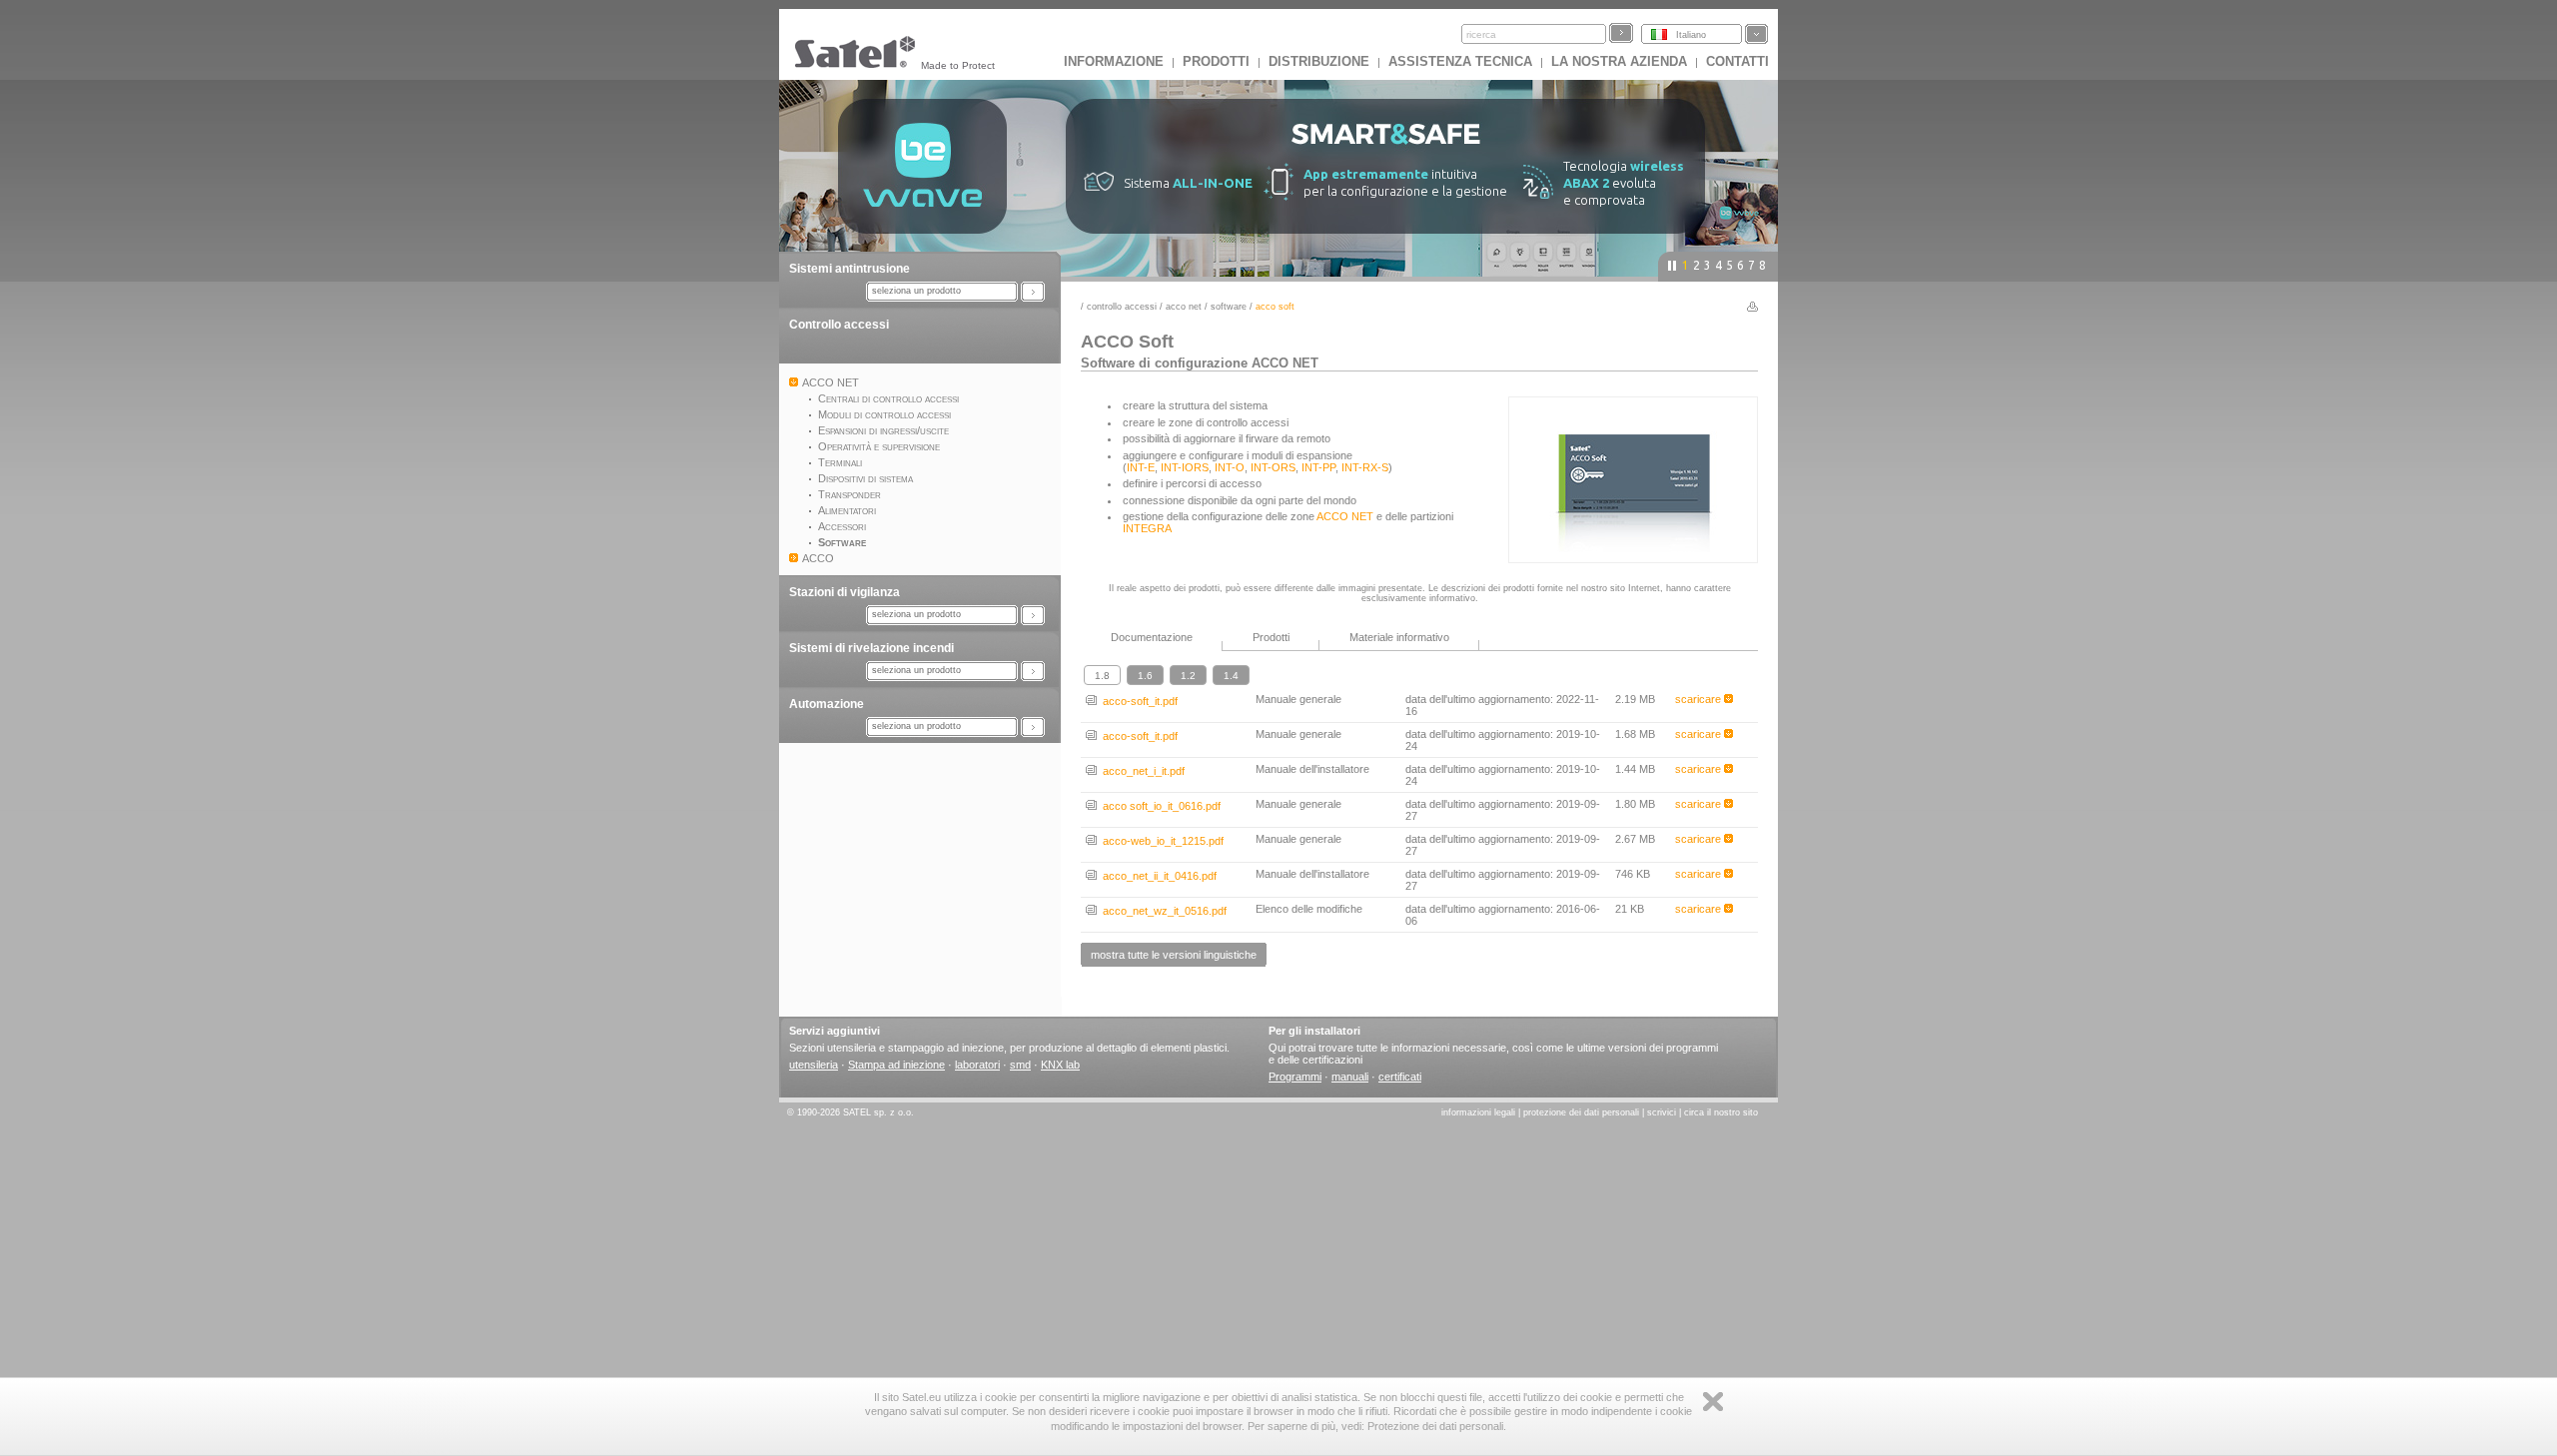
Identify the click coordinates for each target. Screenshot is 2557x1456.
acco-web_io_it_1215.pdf (1160, 841)
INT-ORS (1273, 467)
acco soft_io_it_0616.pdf (1159, 806)
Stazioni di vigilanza (845, 592)
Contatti (1737, 61)
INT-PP (1318, 467)
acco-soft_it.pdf (1137, 701)
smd (1020, 1065)
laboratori (977, 1065)
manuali (1350, 1077)
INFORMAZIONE (1114, 61)
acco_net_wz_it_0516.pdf (1162, 911)
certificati (1400, 1077)
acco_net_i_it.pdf (1141, 771)
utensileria (814, 1065)
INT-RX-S (1365, 467)
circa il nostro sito (1721, 1112)
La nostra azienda (1619, 61)
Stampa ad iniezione (896, 1065)
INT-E (1141, 467)
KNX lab (1060, 1065)
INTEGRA (1147, 528)
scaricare (1700, 699)
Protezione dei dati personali (1581, 1112)
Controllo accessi (839, 325)
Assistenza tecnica (1460, 61)
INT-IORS (1185, 467)
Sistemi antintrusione (850, 269)
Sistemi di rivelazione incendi (871, 648)
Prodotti (1216, 61)
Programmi (1295, 1077)
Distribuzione (1319, 61)
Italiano (1691, 35)
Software (1229, 307)
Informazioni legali (1478, 1112)
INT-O (1230, 467)
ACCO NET (1184, 307)
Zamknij (1713, 1402)
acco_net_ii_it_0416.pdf (1157, 876)
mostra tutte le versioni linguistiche (1174, 955)
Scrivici (1662, 1112)
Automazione (827, 704)
